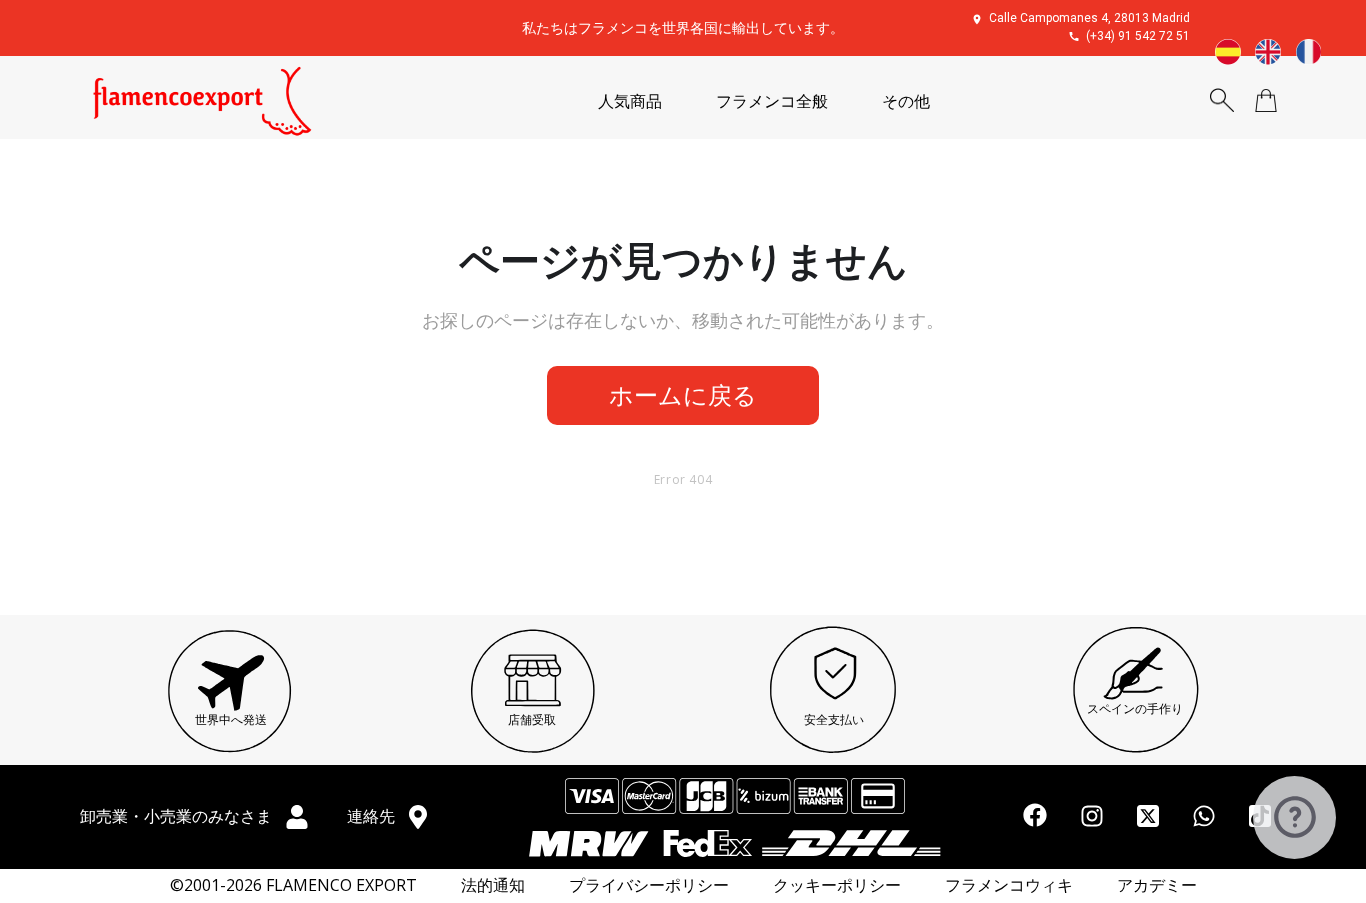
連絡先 (373, 816)
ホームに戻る (683, 394)
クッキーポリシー (837, 885)
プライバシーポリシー (649, 885)
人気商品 (630, 101)
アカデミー (1157, 885)
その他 (906, 101)
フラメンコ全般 (772, 101)
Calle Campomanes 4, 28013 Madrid (1089, 18)
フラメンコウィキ (1009, 885)
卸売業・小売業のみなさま (178, 816)
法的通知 (493, 885)
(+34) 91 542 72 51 (1138, 36)
